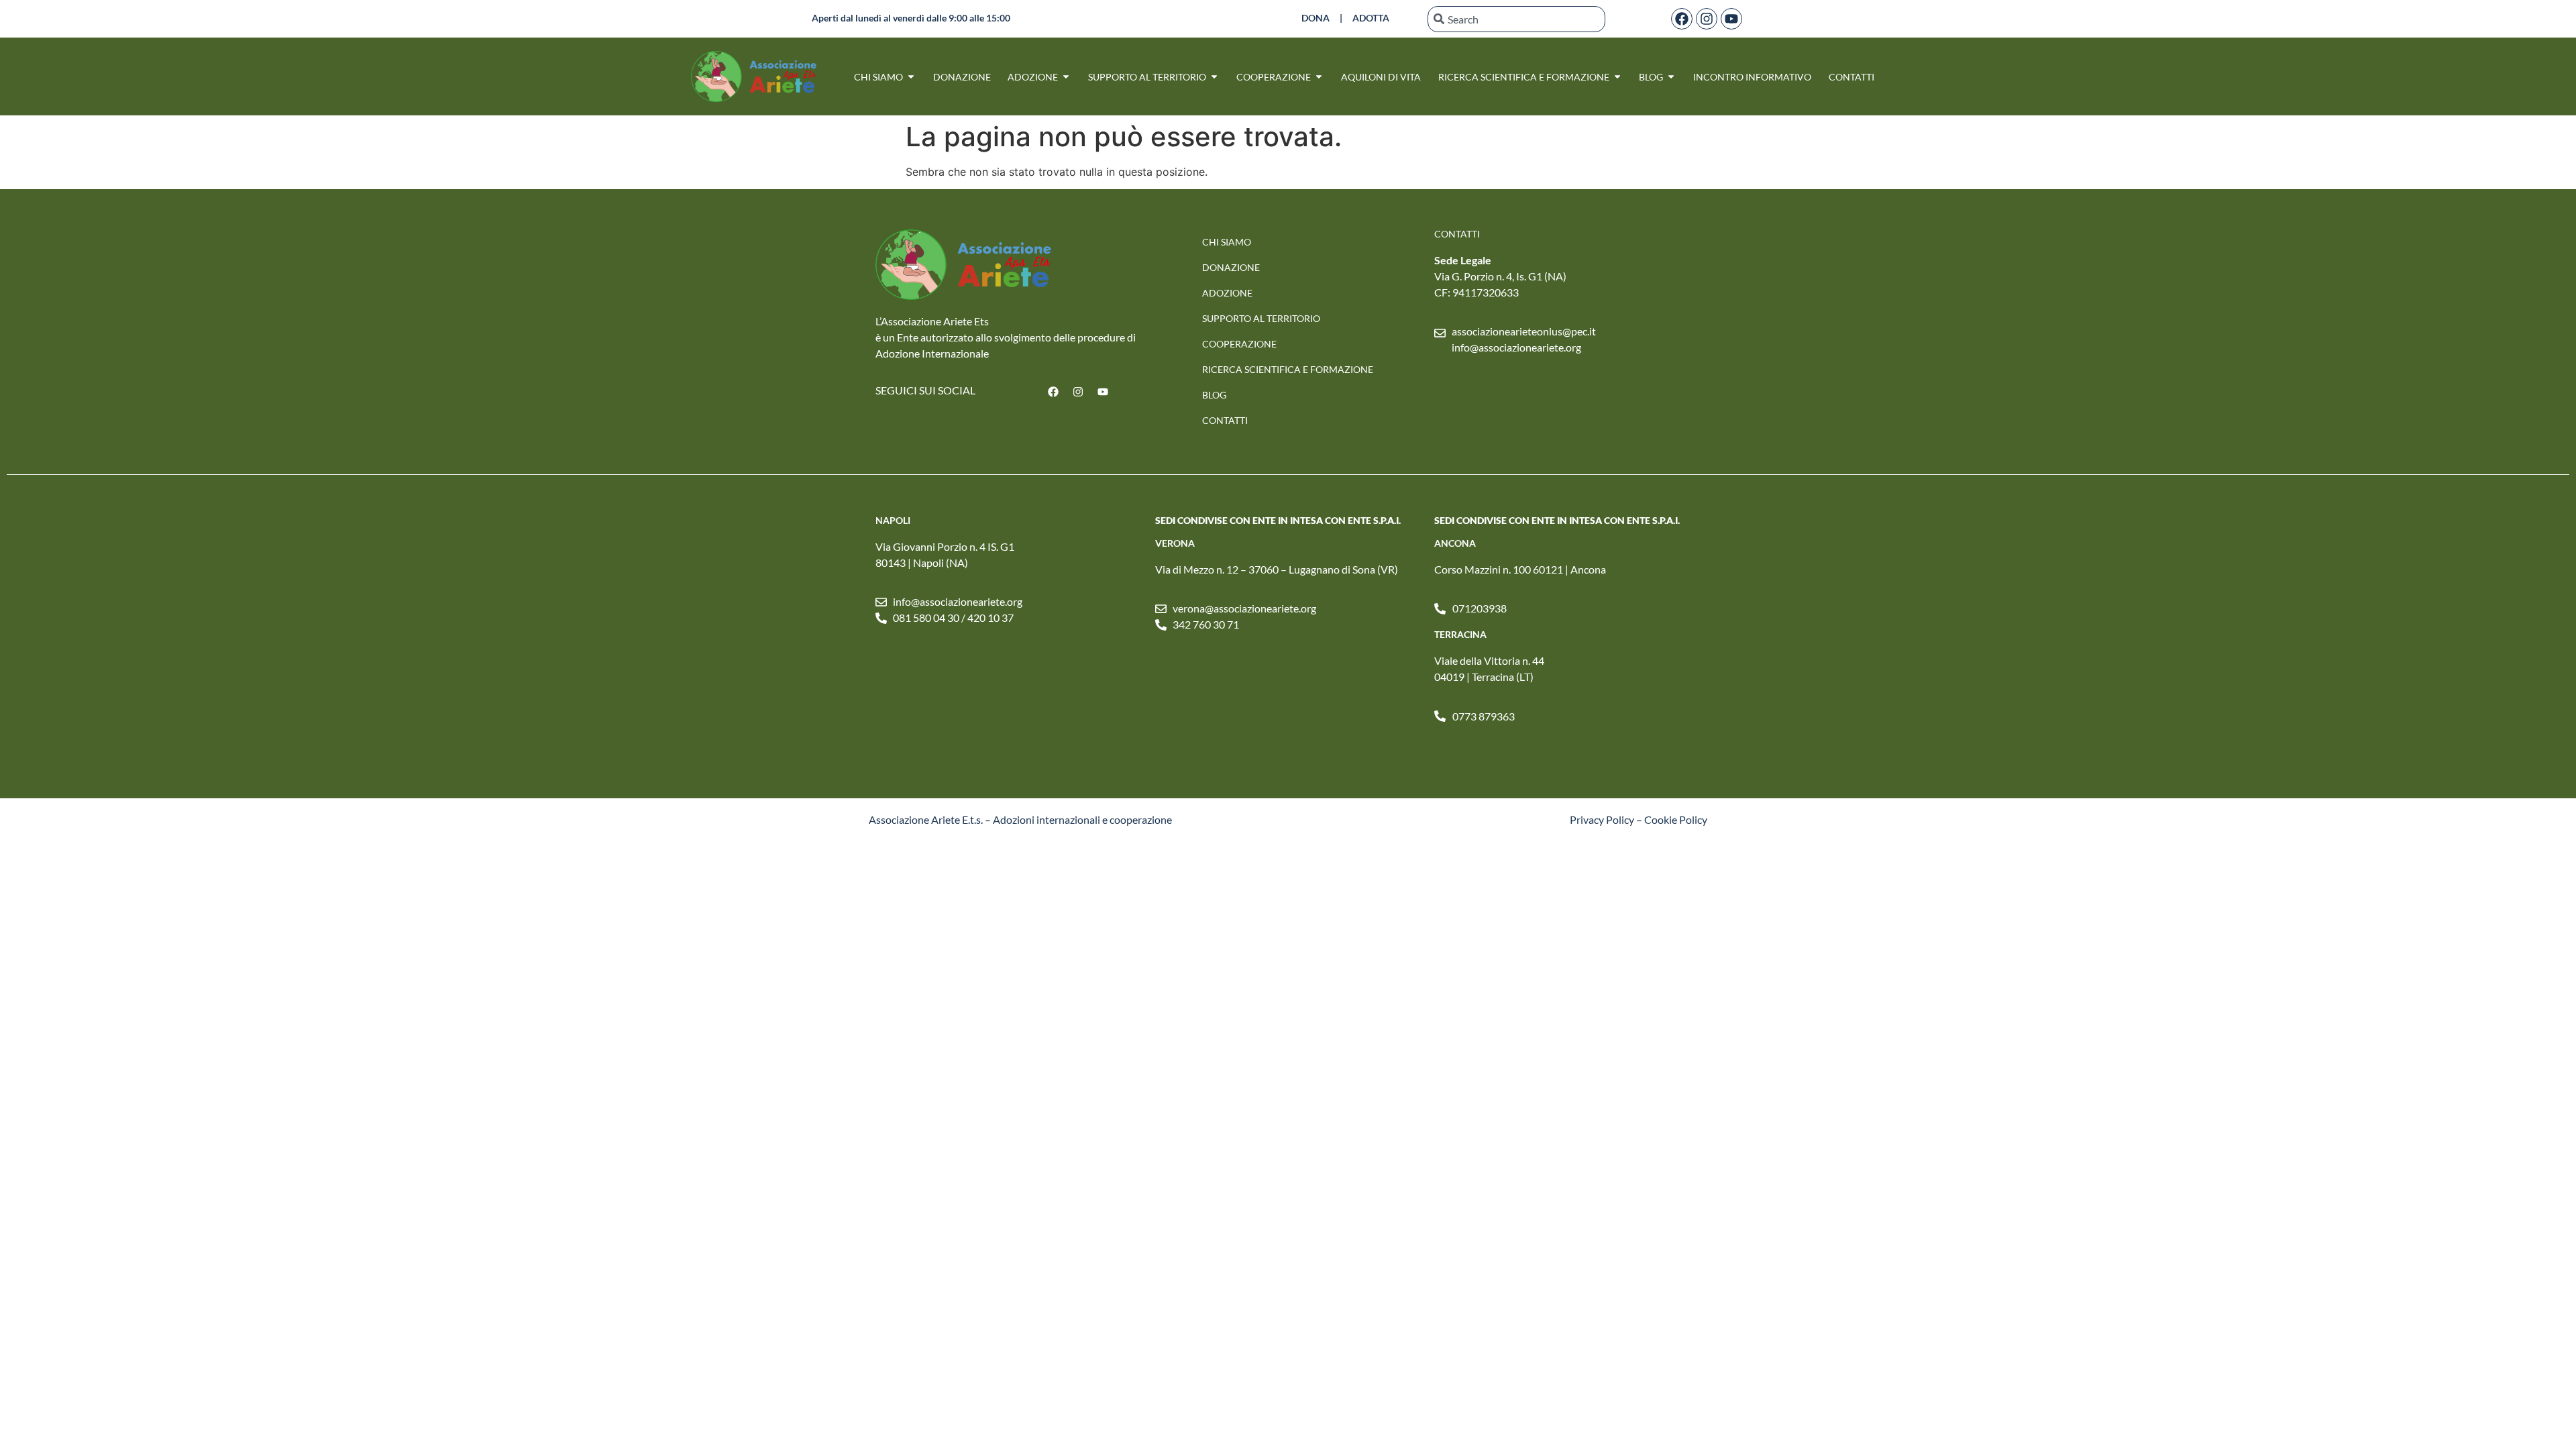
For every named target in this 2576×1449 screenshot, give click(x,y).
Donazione (1231, 267)
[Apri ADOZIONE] (1066, 77)
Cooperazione (1239, 344)
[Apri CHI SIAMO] (911, 77)
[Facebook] (1682, 19)
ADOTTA (1371, 18)
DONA (1316, 18)
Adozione (1227, 293)
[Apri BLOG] (1671, 77)
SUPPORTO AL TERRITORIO (1261, 318)
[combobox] (1516, 19)
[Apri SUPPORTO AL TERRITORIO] (1214, 77)
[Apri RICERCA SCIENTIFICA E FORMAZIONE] (1617, 77)
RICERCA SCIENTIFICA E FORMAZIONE (1288, 369)
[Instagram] (1707, 19)
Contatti (1225, 420)
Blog (1214, 395)
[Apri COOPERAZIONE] (1319, 77)
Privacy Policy (1602, 819)
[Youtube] (1731, 19)
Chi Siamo (1227, 242)
